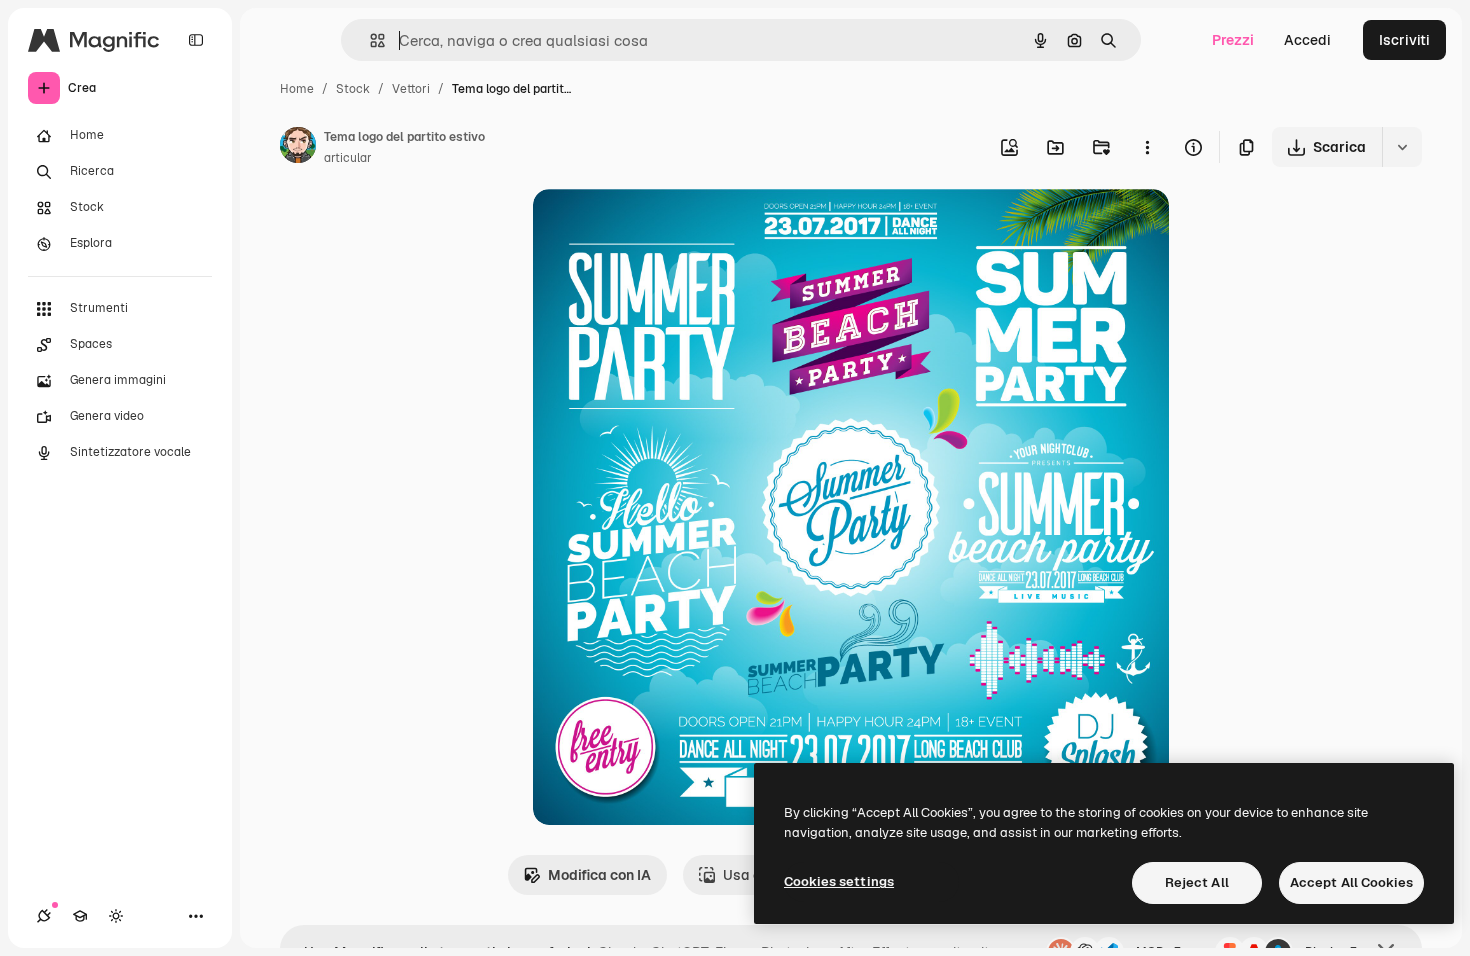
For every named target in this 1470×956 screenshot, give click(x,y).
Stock (353, 89)
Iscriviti (1404, 40)
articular (348, 158)
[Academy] (80, 916)
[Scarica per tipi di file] (1402, 147)
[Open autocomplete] (369, 40)
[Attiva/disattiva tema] (116, 916)
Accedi (1307, 40)
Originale (665, 227)
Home (297, 89)
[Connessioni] (44, 916)
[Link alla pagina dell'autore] (298, 148)
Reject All (1197, 882)
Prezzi (1233, 40)
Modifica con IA (599, 875)
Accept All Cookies (1351, 882)
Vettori (411, 89)
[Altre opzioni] (1147, 147)
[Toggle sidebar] (196, 40)
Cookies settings (839, 881)
